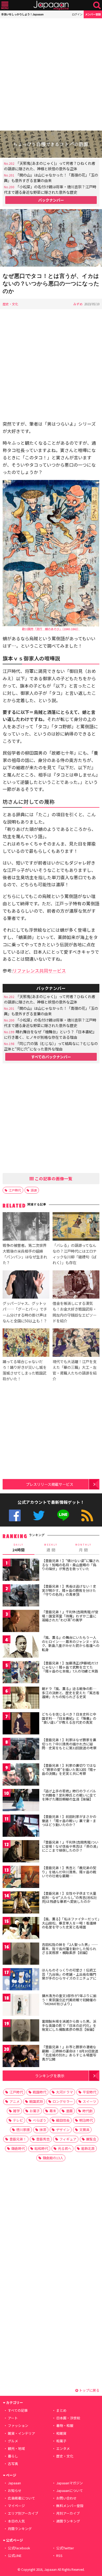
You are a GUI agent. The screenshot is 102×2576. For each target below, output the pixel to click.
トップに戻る (89, 2390)
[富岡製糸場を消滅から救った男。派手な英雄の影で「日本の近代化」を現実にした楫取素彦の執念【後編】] (21, 2031)
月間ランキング (20, 2529)
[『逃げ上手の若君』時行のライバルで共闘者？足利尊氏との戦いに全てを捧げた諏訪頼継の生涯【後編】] (21, 1801)
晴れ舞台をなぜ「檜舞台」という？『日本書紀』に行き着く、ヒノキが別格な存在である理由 (50, 1034)
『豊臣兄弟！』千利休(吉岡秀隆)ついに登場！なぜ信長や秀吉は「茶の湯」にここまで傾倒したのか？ (70, 1846)
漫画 (69, 2111)
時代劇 (87, 2111)
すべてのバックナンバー (51, 1057)
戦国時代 (39, 2092)
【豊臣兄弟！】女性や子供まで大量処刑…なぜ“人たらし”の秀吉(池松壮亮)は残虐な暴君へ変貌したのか (69, 1897)
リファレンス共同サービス (39, 970)
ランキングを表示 (50, 2076)
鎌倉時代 (18, 2148)
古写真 (13, 2464)
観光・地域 (16, 2448)
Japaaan (51, 5)
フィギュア (68, 2139)
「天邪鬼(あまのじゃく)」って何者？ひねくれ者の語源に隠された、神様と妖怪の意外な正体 (50, 166)
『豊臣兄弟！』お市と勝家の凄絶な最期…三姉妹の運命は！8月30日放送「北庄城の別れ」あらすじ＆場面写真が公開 (70, 2053)
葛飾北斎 (88, 2148)
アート (13, 2418)
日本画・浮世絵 (68, 2418)
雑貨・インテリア (21, 2433)
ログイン (77, 14)
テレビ (18, 2120)
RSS (87, 1515)
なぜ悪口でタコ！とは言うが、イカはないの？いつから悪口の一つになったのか (51, 283)
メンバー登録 (93, 14)
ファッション (18, 2425)
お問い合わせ (66, 2498)
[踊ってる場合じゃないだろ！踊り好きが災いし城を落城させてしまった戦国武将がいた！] (26, 1343)
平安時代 (89, 2092)
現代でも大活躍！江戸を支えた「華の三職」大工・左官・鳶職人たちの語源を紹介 (75, 1370)
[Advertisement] (51, 74)
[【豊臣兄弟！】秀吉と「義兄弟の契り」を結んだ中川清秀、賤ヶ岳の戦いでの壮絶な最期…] (21, 1878)
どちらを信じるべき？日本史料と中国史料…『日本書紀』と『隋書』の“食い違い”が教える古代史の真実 (69, 1718)
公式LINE (63, 1515)
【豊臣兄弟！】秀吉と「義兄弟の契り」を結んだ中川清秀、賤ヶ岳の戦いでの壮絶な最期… (69, 1872)
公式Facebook (15, 1515)
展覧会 (91, 2139)
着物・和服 (65, 2425)
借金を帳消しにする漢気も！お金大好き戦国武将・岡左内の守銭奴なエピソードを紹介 (75, 1312)
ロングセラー (63, 2101)
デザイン (63, 2130)
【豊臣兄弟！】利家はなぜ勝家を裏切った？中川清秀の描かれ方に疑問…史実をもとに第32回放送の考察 (69, 1744)
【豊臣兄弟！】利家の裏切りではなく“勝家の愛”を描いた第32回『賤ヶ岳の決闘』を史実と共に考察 (69, 1769)
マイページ (16, 2506)
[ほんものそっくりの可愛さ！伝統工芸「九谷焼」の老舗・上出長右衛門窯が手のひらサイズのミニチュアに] (21, 1980)
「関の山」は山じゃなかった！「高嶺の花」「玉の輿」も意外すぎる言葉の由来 (51, 178)
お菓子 (35, 2111)
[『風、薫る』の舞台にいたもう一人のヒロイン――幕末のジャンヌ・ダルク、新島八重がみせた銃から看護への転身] (21, 1647)
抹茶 (43, 2130)
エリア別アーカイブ (23, 2513)
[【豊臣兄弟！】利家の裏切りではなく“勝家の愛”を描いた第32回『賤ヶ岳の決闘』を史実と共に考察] (21, 1775)
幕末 (53, 2111)
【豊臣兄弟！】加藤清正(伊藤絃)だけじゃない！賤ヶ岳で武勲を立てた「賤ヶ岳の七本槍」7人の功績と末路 (70, 1667)
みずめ (78, 304)
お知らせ (15, 2490)
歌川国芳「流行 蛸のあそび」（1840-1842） (51, 629)
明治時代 (86, 2120)
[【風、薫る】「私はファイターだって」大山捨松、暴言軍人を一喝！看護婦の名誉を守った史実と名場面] (21, 1929)
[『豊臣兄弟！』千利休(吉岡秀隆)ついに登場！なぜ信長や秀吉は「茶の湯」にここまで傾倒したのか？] (21, 1852)
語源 (34, 1190)
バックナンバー (51, 200)
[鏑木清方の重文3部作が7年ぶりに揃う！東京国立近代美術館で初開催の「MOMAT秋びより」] (21, 2006)
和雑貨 (61, 2433)
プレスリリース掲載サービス (50, 1484)
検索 (97, 5)
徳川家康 (23, 2130)
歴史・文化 (10, 304)
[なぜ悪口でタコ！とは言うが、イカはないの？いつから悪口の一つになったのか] (51, 239)
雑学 (16, 2111)
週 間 (51, 1548)
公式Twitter (39, 1515)
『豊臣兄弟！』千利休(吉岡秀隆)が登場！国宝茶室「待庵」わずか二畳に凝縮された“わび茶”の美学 (70, 1616)
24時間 (19, 1548)
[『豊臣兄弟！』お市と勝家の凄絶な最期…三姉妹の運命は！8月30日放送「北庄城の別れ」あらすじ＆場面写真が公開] (21, 2057)
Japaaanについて (70, 2490)
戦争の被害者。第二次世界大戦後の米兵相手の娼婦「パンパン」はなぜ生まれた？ (25, 1254)
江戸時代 (15, 1190)
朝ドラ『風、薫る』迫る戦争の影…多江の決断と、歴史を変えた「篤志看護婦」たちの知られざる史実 (71, 1693)
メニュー (5, 5)
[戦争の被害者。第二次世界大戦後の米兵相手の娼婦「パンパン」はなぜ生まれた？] (26, 1227)
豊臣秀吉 (43, 2139)
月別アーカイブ (68, 2513)
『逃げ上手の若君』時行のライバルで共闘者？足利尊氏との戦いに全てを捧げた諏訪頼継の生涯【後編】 (69, 1795)
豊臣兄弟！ (18, 2139)
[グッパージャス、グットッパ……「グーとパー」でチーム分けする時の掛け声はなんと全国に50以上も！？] (26, 1285)
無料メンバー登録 (70, 2506)
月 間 (83, 1548)
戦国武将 (36, 2101)
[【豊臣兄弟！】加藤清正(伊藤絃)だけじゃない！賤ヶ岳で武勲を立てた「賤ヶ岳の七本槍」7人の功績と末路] (21, 1673)
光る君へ (65, 2148)
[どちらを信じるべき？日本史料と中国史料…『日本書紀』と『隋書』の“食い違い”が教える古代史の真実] (21, 1724)
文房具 (84, 2130)
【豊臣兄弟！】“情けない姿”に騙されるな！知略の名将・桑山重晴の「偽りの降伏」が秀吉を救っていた (71, 1565)
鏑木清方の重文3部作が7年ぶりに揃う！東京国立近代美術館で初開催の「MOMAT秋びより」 (69, 2000)
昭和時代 (41, 2148)
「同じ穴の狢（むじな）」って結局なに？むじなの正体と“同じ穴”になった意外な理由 (51, 1046)
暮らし (13, 2456)
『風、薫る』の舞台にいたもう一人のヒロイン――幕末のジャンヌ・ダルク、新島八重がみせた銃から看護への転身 (71, 1644)
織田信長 (63, 2120)
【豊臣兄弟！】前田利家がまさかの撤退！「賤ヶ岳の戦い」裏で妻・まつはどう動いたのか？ (69, 1821)
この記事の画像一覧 (53, 1178)
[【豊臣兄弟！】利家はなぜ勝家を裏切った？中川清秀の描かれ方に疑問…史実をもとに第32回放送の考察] (21, 1750)
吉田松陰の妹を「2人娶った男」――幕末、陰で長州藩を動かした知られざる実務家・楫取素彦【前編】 (70, 1949)
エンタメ (63, 2448)
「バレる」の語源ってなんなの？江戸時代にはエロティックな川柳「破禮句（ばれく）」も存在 (75, 1254)
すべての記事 (18, 2410)
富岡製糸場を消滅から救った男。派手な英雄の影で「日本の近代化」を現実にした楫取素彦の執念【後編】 (69, 2025)
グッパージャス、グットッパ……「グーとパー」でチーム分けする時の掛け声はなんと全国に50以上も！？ (25, 1312)
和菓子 (61, 2441)
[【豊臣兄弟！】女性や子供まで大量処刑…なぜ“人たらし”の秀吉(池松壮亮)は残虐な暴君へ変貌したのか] (21, 1903)
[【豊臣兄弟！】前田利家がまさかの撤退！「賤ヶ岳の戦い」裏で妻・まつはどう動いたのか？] (21, 1826)
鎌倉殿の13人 (53, 2158)
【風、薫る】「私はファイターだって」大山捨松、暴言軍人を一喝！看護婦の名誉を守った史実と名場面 (71, 1923)
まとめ (61, 2410)
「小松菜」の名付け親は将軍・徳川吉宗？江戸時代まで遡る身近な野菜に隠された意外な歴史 (50, 189)
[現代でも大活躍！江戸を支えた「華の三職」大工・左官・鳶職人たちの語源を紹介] (76, 1343)
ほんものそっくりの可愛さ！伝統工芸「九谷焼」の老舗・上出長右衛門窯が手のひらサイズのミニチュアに (69, 1974)
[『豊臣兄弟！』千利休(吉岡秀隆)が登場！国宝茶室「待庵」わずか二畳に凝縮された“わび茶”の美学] (21, 1622)
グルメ (13, 2441)
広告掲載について (21, 2498)
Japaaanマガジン (70, 2483)
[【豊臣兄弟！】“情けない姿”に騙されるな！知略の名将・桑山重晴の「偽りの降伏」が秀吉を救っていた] (21, 1571)
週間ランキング (68, 2521)
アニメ (15, 2101)
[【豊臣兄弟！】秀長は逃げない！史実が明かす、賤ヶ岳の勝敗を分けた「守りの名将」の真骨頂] (21, 1596)
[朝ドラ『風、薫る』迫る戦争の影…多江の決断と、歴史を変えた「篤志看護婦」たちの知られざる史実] (21, 1698)
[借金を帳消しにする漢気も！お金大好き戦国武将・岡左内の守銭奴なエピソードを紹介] (76, 1285)
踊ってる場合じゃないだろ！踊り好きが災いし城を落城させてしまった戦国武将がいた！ (25, 1370)
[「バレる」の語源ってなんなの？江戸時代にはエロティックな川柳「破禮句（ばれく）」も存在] (76, 1227)
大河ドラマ (64, 2092)
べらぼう (39, 2120)
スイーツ (89, 2101)
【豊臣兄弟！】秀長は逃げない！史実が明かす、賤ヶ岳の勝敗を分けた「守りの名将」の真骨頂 (69, 1590)
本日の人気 (16, 2521)
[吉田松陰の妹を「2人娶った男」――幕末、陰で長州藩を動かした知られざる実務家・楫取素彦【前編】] (21, 1954)
